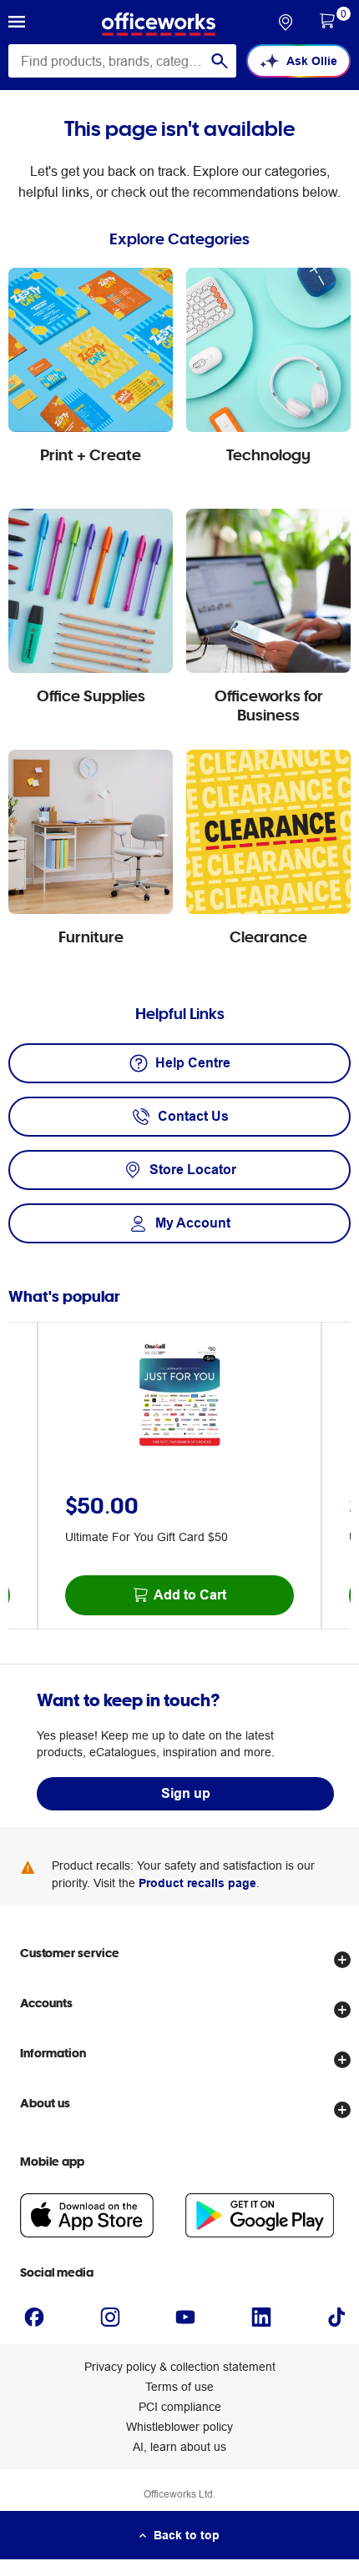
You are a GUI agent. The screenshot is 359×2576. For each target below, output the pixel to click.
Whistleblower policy (179, 2427)
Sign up (186, 1793)
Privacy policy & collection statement (180, 2367)
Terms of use (179, 2387)
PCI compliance (180, 2407)
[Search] (220, 61)
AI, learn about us (179, 2447)
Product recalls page (197, 1883)
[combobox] (122, 61)
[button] (17, 24)
